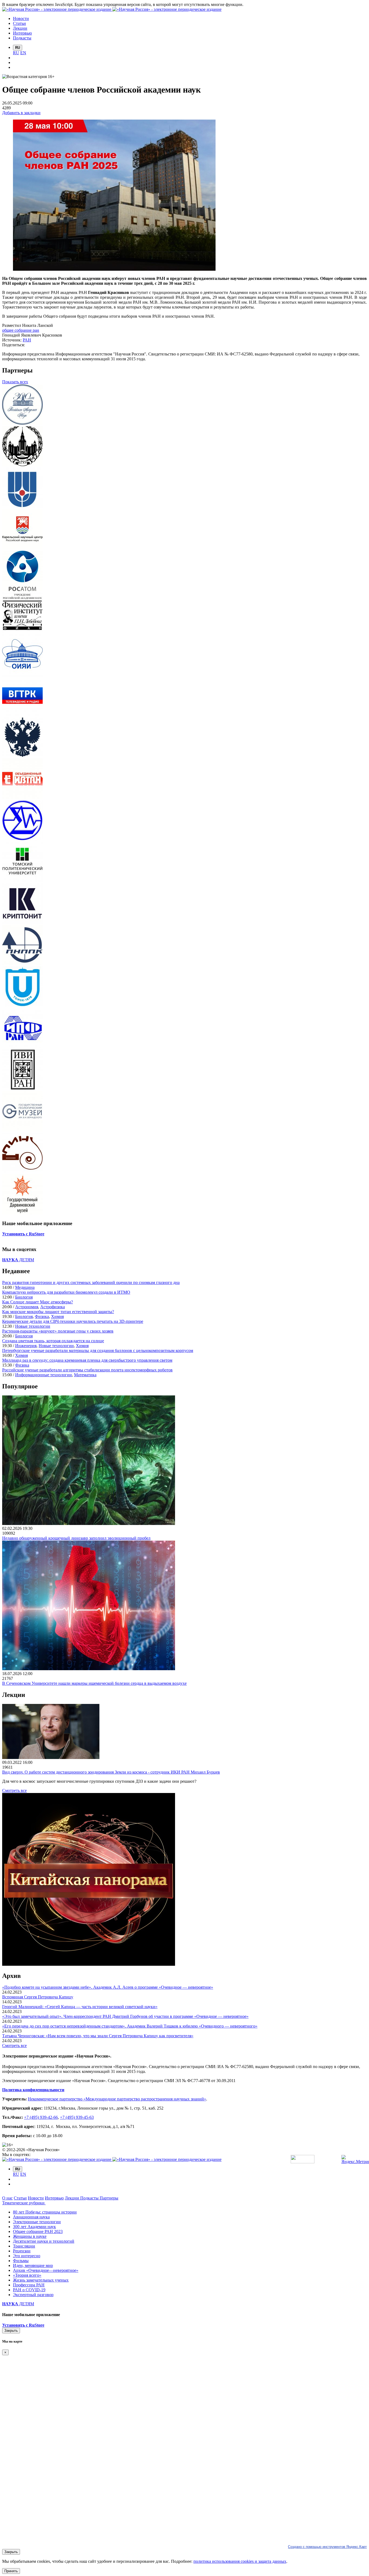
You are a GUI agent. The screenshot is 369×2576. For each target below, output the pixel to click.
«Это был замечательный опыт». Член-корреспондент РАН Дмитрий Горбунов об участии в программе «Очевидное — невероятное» (125, 2016)
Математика (85, 1375)
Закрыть (11, 2331)
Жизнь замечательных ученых (41, 2280)
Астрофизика (53, 1307)
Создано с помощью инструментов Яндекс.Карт (327, 2547)
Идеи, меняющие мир (33, 2265)
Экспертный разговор (33, 2295)
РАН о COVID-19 (29, 2290)
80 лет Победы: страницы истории (45, 2212)
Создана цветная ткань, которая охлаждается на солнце (53, 1341)
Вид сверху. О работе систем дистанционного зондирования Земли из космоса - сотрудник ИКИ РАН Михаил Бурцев (111, 1772)
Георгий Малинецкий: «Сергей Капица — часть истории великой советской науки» (80, 2007)
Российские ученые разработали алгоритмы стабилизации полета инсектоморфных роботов (87, 1370)
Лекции (73, 2198)
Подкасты (90, 2198)
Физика (42, 1316)
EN (23, 53)
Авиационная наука (31, 2217)
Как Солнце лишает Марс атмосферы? (38, 1302)
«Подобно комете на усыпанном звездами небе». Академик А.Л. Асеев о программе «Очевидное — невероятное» (108, 1987)
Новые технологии (33, 1326)
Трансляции (24, 2246)
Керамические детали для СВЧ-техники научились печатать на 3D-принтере (73, 1321)
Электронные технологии (37, 2222)
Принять (11, 2571)
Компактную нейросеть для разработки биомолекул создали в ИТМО (66, 1292)
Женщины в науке (30, 2236)
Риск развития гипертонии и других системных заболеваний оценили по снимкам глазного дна (91, 1282)
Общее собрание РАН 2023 (38, 2231)
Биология (24, 1297)
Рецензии (22, 2251)
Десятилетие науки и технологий (44, 2241)
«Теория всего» (27, 2275)
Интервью (54, 2198)
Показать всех (15, 382)
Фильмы (21, 2261)
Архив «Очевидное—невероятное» (46, 2270)
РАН (27, 340)
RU (16, 53)
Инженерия (26, 1346)
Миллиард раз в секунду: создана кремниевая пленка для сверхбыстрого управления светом (87, 1360)
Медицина (25, 1287)
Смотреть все (14, 1790)
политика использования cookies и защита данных (240, 2561)
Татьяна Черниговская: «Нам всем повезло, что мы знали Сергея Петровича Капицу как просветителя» (98, 2036)
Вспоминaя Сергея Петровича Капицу (38, 1997)
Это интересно (27, 2256)
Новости (36, 2198)
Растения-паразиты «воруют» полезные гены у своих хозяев (58, 1331)
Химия (57, 1316)
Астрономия (27, 1307)
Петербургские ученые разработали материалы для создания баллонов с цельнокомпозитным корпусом (98, 1350)
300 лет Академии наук (34, 2227)
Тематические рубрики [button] (24, 2203)
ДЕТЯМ (18, 1260)
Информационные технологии (43, 1375)
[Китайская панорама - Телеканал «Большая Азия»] (89, 1964)
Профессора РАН (29, 2285)
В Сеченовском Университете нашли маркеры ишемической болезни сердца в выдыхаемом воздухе (94, 1683)
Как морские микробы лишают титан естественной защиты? (58, 1312)
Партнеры (109, 2198)
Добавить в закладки (21, 113)
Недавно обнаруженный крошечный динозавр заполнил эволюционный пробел (76, 1538)
